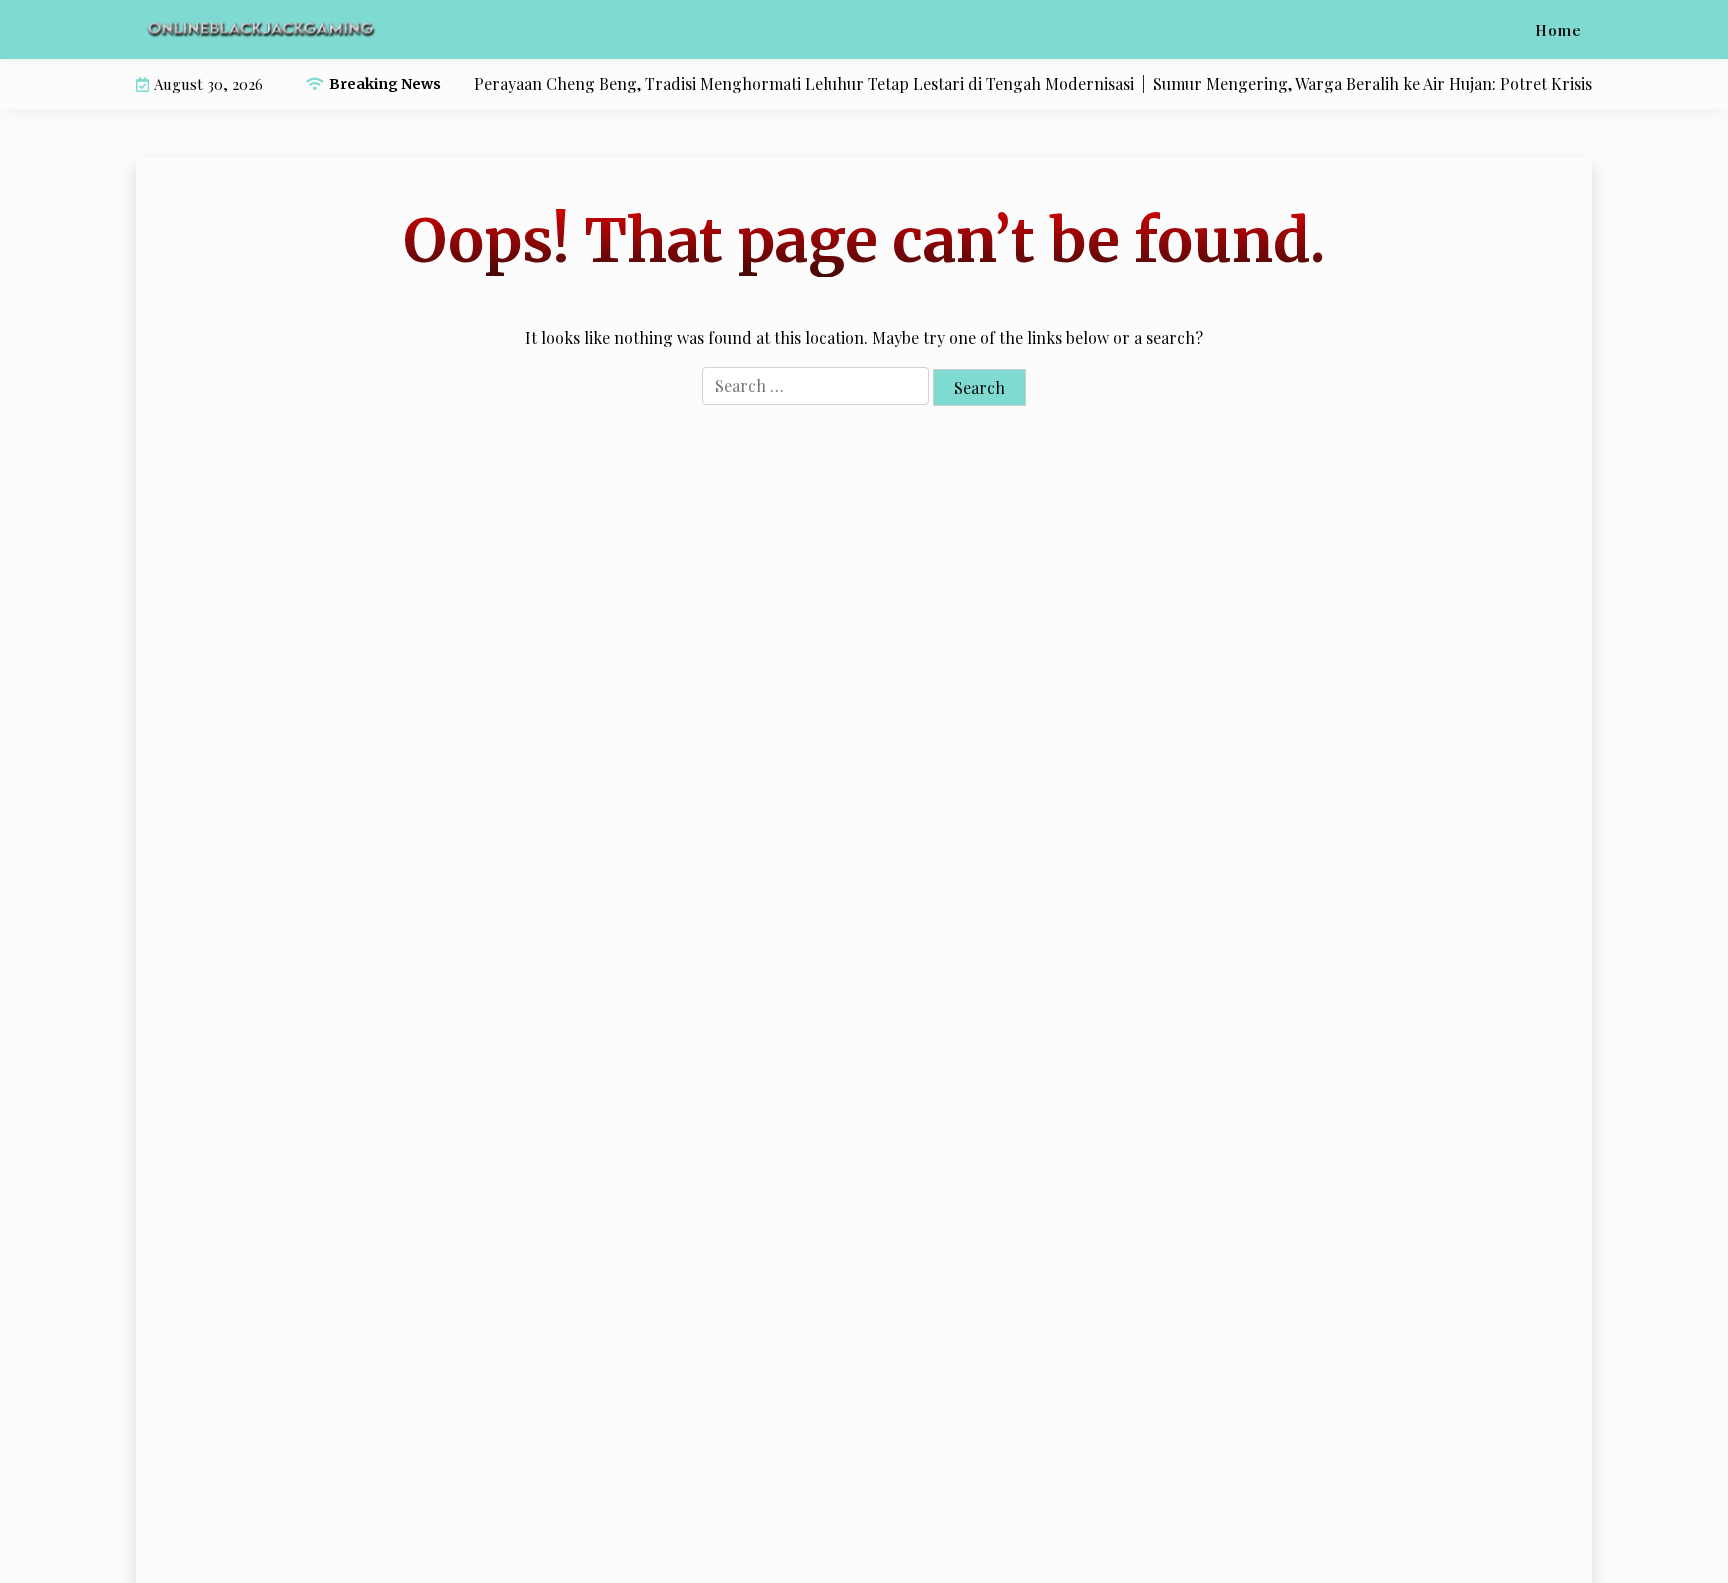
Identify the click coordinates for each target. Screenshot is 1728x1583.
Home (1558, 30)
